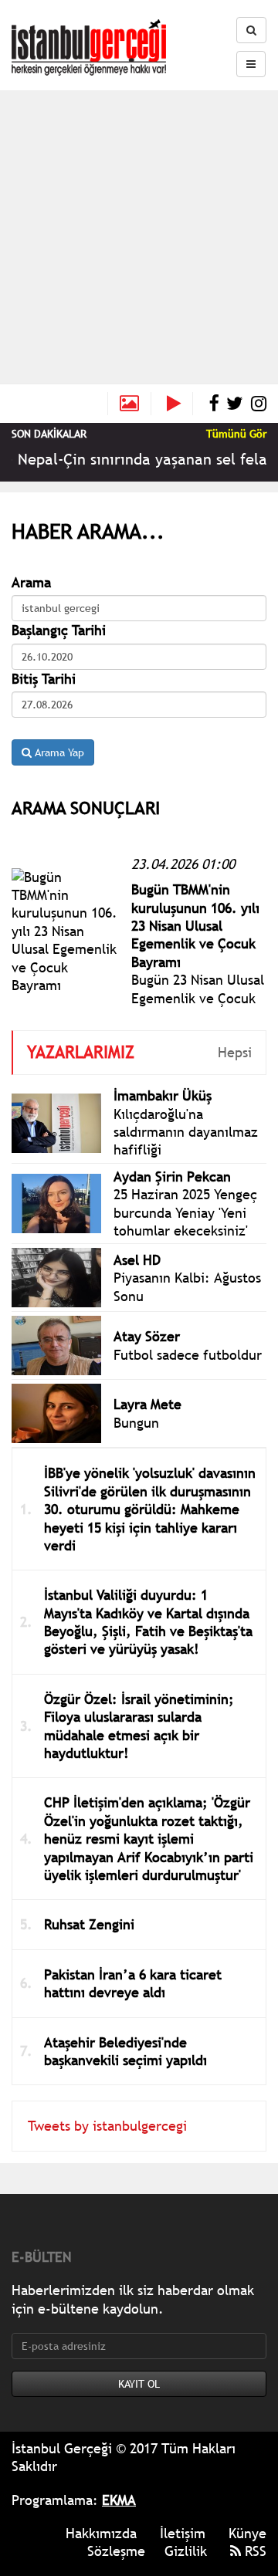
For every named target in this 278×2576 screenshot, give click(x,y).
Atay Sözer (147, 1336)
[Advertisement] (139, 237)
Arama (31, 582)
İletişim (183, 2533)
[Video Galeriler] (180, 404)
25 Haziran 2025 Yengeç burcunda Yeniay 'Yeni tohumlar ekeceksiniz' (185, 1212)
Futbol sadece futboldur (188, 1355)
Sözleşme (116, 2551)
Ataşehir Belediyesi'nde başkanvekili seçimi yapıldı (125, 2051)
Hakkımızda (101, 2533)
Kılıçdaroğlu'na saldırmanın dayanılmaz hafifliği (186, 1132)
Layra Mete (147, 1404)
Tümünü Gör (236, 434)
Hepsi (235, 1052)
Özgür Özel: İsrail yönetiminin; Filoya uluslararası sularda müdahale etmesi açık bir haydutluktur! (139, 1726)
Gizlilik (186, 2551)
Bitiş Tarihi (44, 679)
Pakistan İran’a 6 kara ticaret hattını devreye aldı (133, 1983)
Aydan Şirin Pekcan (172, 1176)
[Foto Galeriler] (129, 404)
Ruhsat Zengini (89, 1924)
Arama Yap (58, 752)
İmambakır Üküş (163, 1095)
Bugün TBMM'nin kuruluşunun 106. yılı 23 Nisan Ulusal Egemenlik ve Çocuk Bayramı (195, 926)
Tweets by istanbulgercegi (107, 2126)
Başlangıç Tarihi (59, 630)
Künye (247, 2533)
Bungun (136, 1423)
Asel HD (137, 1260)
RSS (254, 2551)
